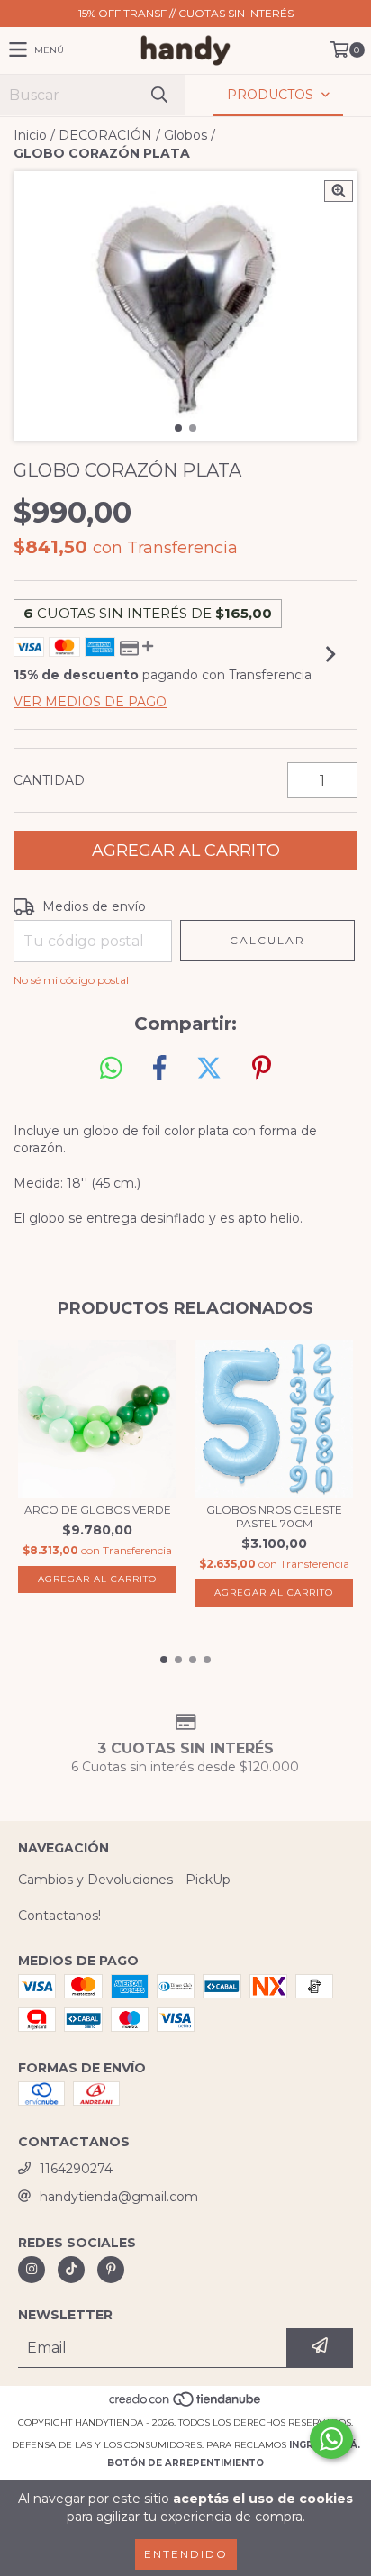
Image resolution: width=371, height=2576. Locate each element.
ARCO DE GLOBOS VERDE (98, 1510)
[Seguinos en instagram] (32, 2270)
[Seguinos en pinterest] (111, 2270)
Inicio (30, 135)
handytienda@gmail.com (119, 2197)
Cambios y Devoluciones (95, 1880)
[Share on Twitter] (209, 1069)
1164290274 (76, 2169)
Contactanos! (59, 1916)
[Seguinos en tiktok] (71, 2270)
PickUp (208, 1880)
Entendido (186, 2554)
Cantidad (49, 780)
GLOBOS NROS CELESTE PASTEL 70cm (274, 1516)
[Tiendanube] (186, 2404)
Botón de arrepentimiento (185, 2463)
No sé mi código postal (71, 980)
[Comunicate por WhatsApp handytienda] (331, 2439)
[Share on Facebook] (159, 1069)
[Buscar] (158, 95)
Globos (185, 135)
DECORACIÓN (105, 135)
